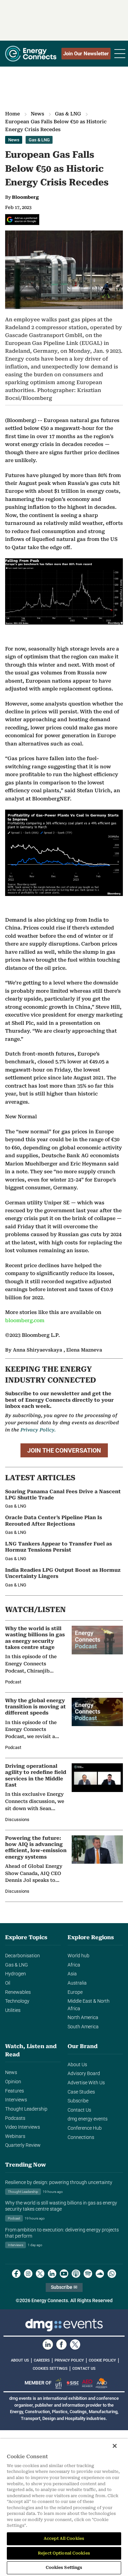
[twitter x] (40, 2274)
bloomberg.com (25, 1321)
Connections (81, 2137)
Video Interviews (23, 2127)
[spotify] (88, 2274)
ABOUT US (20, 2360)
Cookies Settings (50, 2369)
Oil (8, 1983)
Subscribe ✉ (64, 2287)
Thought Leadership (26, 2109)
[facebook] (16, 2274)
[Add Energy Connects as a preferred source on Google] (22, 220)
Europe (75, 1992)
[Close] (115, 2446)
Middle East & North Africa (89, 2005)
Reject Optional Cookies (64, 2553)
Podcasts (15, 2118)
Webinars (15, 2136)
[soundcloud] (100, 2274)
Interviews (16, 2100)
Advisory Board (84, 2074)
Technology (17, 2001)
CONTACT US (84, 2369)
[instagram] (28, 2274)
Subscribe (78, 2101)
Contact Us (79, 2110)
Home (12, 114)
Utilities (13, 2010)
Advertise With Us (86, 2083)
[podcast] (76, 2274)
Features (15, 2091)
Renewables (18, 1992)
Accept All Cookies (64, 2538)
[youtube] (64, 2274)
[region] (64, 2507)
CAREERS (42, 2360)
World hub (79, 1956)
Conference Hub (85, 2128)
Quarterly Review (23, 2145)
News (37, 114)
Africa (74, 1965)
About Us (77, 2065)
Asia (72, 1974)
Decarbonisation (23, 1956)
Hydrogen (16, 1974)
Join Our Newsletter (86, 54)
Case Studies (81, 2092)
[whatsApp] (112, 2274)
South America (83, 2027)
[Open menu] (120, 54)
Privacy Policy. (38, 1430)
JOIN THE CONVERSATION (64, 1450)
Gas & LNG (68, 114)
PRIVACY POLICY (69, 2360)
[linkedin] (52, 2274)
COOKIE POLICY (102, 2360)
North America (83, 2018)
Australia (77, 1983)
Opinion (13, 2082)
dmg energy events (88, 2119)
